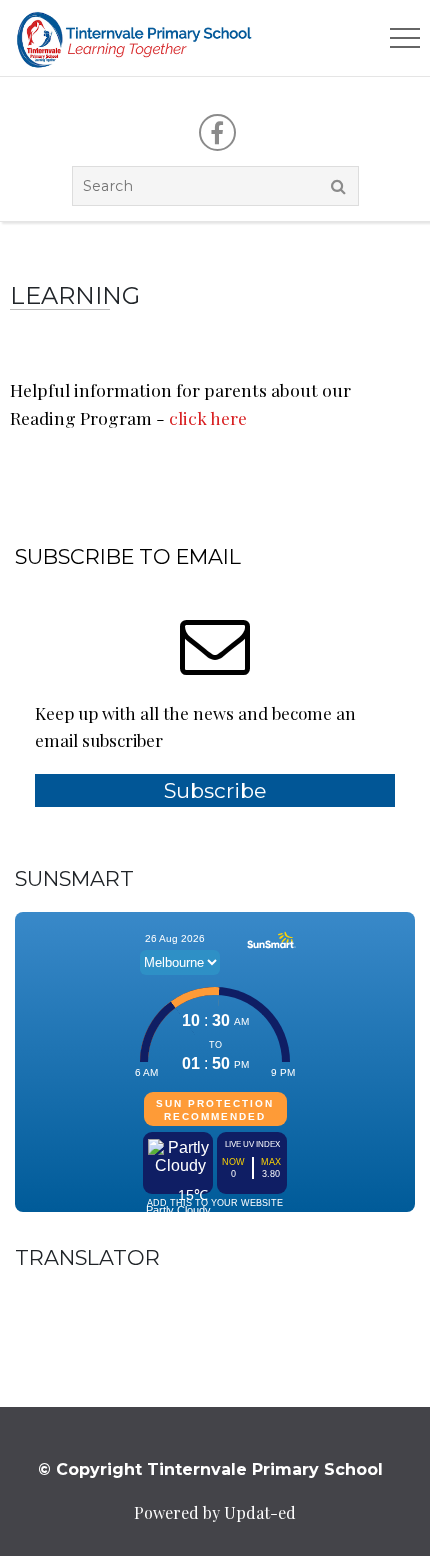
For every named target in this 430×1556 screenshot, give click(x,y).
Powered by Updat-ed (215, 1512)
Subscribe (215, 790)
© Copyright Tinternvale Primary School (210, 1469)
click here (208, 417)
